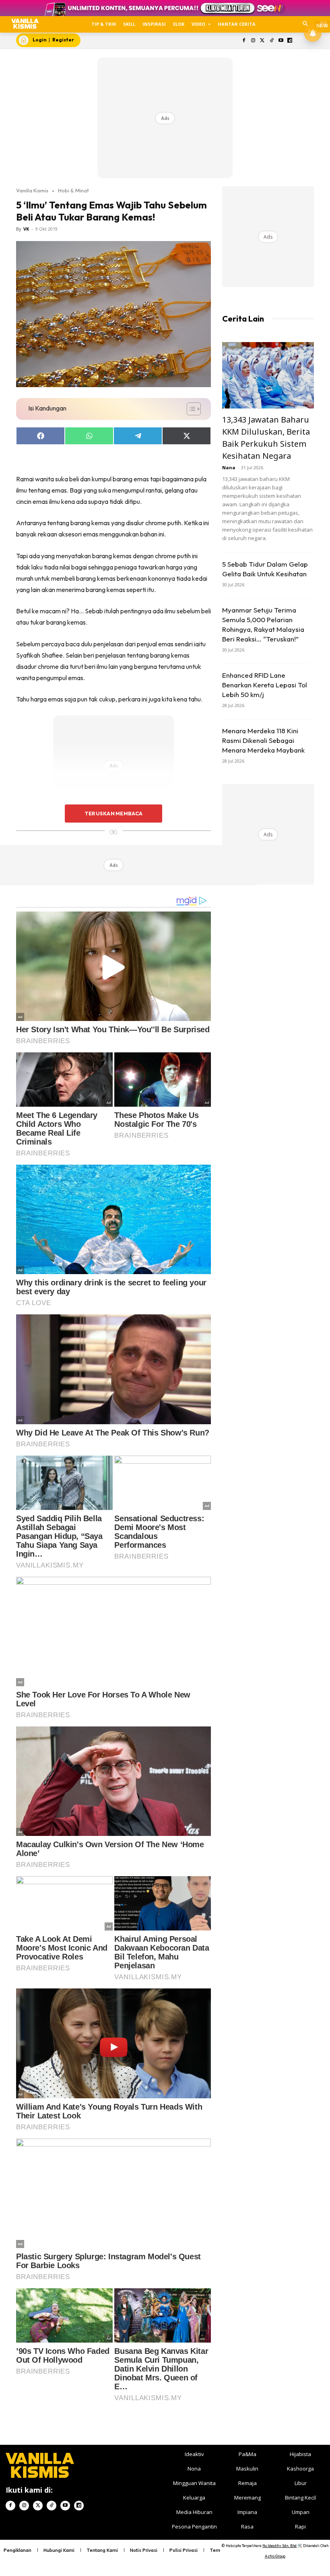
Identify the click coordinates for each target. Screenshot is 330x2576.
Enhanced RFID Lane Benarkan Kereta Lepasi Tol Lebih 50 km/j (265, 685)
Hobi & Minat (73, 190)
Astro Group (275, 2556)
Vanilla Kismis (32, 190)
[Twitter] (263, 41)
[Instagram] (253, 41)
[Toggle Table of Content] (190, 409)
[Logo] (25, 24)
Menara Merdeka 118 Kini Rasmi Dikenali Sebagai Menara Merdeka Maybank (263, 740)
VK (26, 229)
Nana (229, 467)
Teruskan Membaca (113, 813)
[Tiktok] (271, 41)
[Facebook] (244, 41)
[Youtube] (281, 41)
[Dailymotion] (290, 41)
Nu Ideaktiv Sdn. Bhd (279, 2546)
